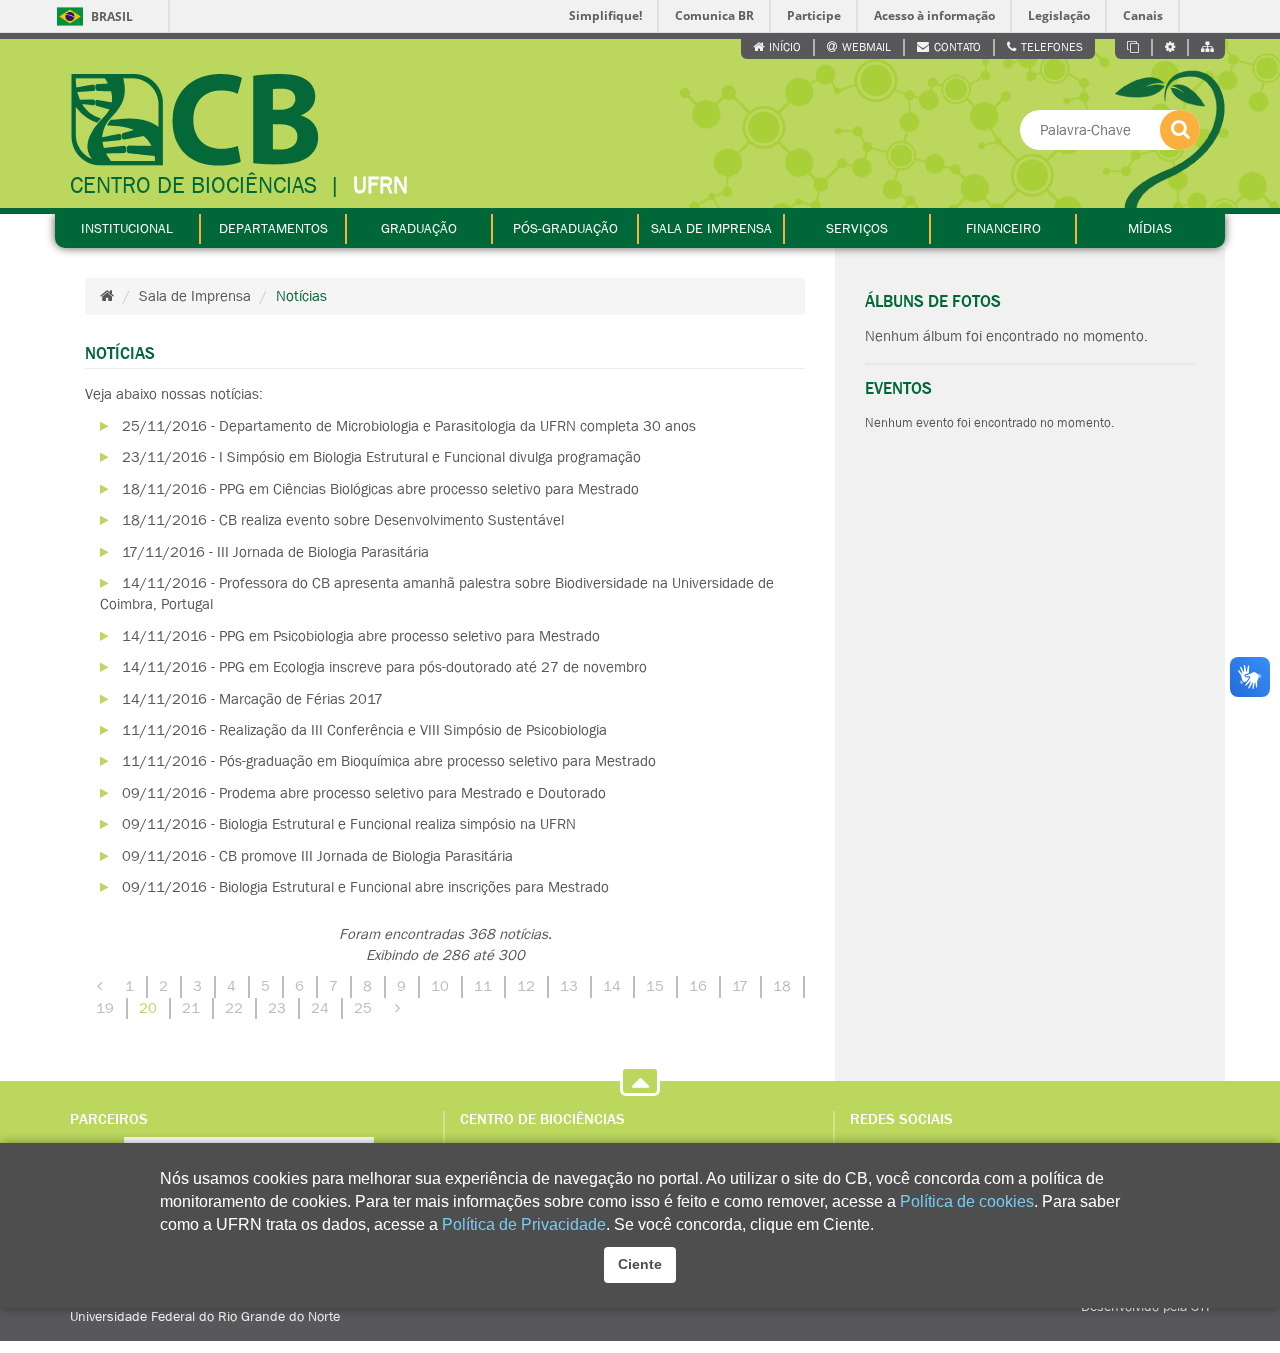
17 (740, 986)
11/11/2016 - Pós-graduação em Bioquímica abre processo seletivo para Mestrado (389, 761)
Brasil (94, 16)
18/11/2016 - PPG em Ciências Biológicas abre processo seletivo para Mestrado (380, 489)
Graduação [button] (419, 228)
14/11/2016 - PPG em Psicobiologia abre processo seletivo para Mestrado (361, 636)
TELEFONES (1052, 47)
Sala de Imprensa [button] (711, 228)
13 (569, 986)
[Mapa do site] (1207, 47)
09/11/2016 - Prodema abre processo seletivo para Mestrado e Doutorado (364, 793)
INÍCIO (785, 47)
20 (148, 1008)
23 (277, 1008)
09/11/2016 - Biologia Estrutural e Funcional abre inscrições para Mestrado (365, 887)
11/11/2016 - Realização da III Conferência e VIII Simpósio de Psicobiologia (364, 730)
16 (698, 986)
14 (612, 986)
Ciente (640, 1264)
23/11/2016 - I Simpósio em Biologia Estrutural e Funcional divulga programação (381, 457)
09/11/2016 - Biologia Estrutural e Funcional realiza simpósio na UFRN (349, 824)
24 (320, 1008)
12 (526, 986)
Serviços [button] (857, 228)
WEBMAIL (866, 47)
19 (105, 1008)
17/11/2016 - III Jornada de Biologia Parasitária (275, 552)
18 (782, 986)
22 (234, 1008)
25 (363, 1008)
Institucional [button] (127, 228)
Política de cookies (967, 1201)
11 (483, 986)
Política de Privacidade (524, 1224)
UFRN (380, 185)
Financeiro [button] (1003, 228)
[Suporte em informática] (1171, 47)
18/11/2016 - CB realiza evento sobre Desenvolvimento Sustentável (343, 520)
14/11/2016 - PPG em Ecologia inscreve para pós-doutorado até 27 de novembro (384, 667)
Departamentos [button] (273, 228)
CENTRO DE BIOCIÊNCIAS (193, 185)
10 (440, 986)
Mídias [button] (1150, 228)
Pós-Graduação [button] (565, 228)
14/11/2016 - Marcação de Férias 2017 (252, 699)
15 (655, 986)
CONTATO (957, 47)
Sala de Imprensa (195, 296)
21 (191, 1008)
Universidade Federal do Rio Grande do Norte (205, 1316)
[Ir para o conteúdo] (1134, 47)
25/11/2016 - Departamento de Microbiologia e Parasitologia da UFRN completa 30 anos (409, 426)
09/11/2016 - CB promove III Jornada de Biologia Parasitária (317, 856)
